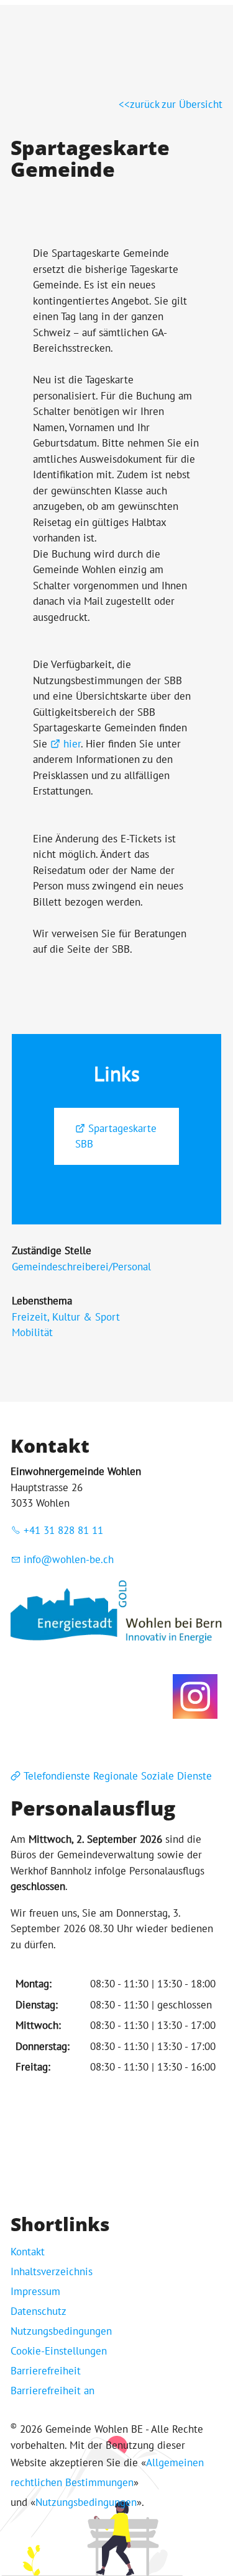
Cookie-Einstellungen (59, 2351)
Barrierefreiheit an (53, 2391)
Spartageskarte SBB (116, 1136)
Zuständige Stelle (52, 1250)
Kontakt (28, 2252)
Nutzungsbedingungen (61, 2331)
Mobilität (32, 1332)
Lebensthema (42, 1301)
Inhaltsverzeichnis (52, 2271)
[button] (195, 1696)
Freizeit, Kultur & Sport (66, 1317)
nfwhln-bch (70, 1559)
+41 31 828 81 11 (63, 1530)
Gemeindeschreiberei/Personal (81, 1267)
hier (72, 744)
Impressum (35, 2291)
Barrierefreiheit (46, 2371)
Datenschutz (39, 2311)
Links (117, 1074)
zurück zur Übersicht (176, 104)
